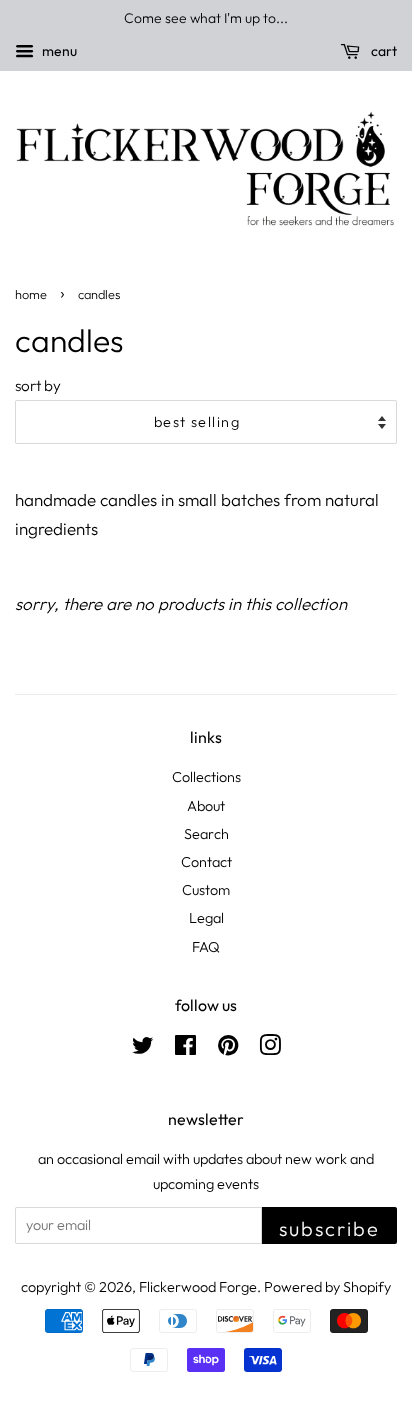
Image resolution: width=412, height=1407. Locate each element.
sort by (38, 385)
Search (206, 834)
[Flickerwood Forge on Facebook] (185, 1049)
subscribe (329, 1228)
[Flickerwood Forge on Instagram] (270, 1049)
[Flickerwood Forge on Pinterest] (228, 1049)
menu (58, 51)
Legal (206, 918)
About (206, 806)
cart (382, 51)
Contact (206, 862)
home (31, 294)
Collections (206, 777)
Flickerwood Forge (198, 1287)
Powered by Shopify (327, 1287)
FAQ (206, 947)
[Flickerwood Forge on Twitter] (143, 1049)
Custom (206, 890)
